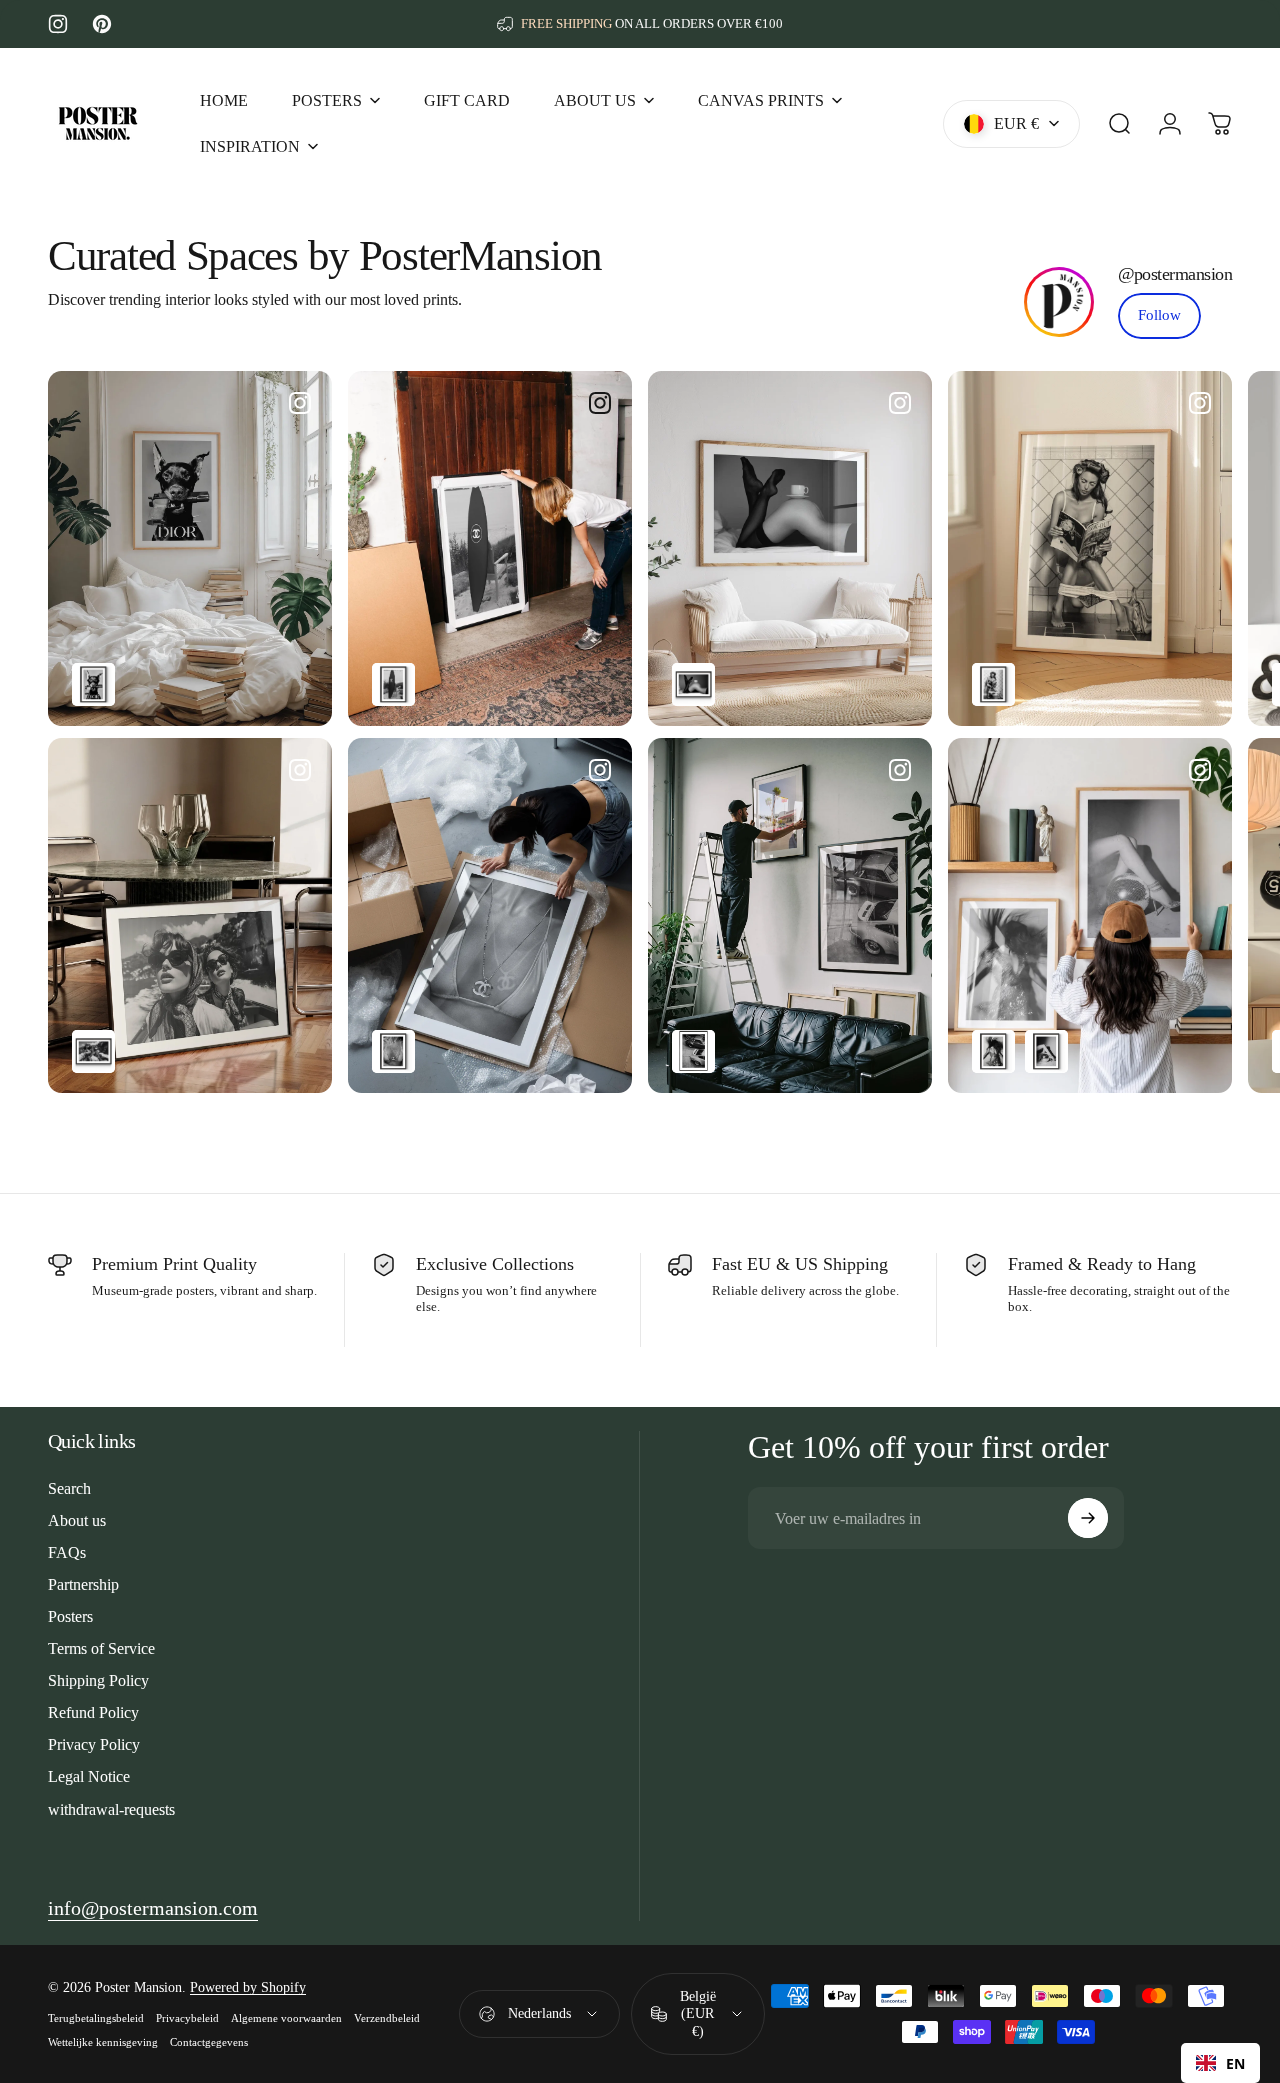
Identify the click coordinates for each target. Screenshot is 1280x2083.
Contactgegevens (209, 2042)
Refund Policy (93, 1712)
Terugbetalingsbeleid (96, 2018)
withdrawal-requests (111, 1809)
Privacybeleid (187, 2018)
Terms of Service (101, 1648)
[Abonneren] (1088, 1518)
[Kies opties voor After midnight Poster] (1046, 1051)
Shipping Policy (98, 1680)
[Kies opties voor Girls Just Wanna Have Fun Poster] (993, 1051)
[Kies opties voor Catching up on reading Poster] (993, 684)
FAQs (67, 1552)
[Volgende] (1177, 548)
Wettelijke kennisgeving (103, 2042)
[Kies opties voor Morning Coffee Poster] (693, 684)
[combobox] (1220, 2063)
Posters (70, 1616)
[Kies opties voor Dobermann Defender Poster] (93, 684)
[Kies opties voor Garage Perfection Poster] (693, 1051)
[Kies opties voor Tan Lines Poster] (393, 1051)
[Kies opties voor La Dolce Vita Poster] (93, 1051)
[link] (1159, 316)
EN (1235, 2063)
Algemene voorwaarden (286, 2018)
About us (77, 1520)
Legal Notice (89, 1776)
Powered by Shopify (248, 1987)
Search (69, 1488)
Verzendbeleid (387, 2018)
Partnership (83, 1584)
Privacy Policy (94, 1744)
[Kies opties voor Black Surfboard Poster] (393, 684)
